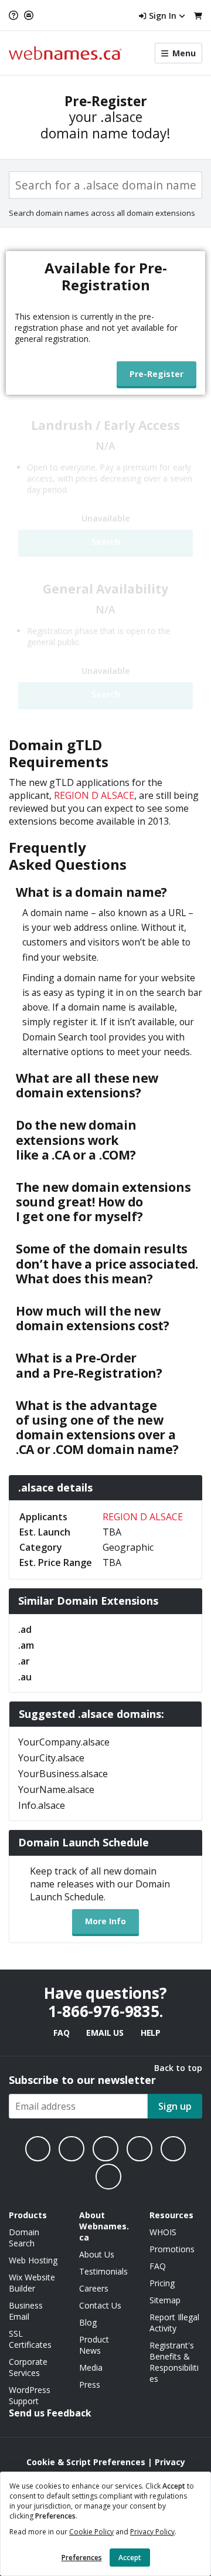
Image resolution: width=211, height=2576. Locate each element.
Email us (105, 2033)
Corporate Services (28, 2367)
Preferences (82, 2558)
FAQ (61, 2033)
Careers (94, 2288)
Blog (88, 2322)
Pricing (162, 2283)
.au (25, 1677)
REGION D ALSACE (94, 795)
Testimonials (103, 2271)
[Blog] (173, 2149)
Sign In (163, 16)
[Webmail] (29, 15)
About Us (97, 2254)
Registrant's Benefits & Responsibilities (174, 2362)
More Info (105, 1921)
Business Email (26, 2311)
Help (151, 2033)
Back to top (178, 2068)
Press (90, 2385)
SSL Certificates (30, 2339)
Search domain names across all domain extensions (102, 213)
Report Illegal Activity (174, 2323)
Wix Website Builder (32, 2283)
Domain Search (24, 2238)
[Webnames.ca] (65, 53)
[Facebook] (38, 2149)
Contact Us (100, 2305)
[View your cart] (198, 16)
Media (91, 2367)
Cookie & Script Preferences (86, 2462)
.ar (24, 1661)
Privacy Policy (152, 2532)
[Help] (15, 15)
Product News (94, 2345)
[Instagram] (72, 2149)
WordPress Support (30, 2395)
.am (26, 1645)
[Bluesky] (139, 2149)
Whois (163, 2232)
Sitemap (165, 2300)
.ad (25, 1629)
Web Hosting (33, 2260)
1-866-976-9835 (104, 2011)
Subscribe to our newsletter (82, 2080)
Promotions (172, 2249)
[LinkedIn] (105, 2149)
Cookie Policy (91, 2532)
